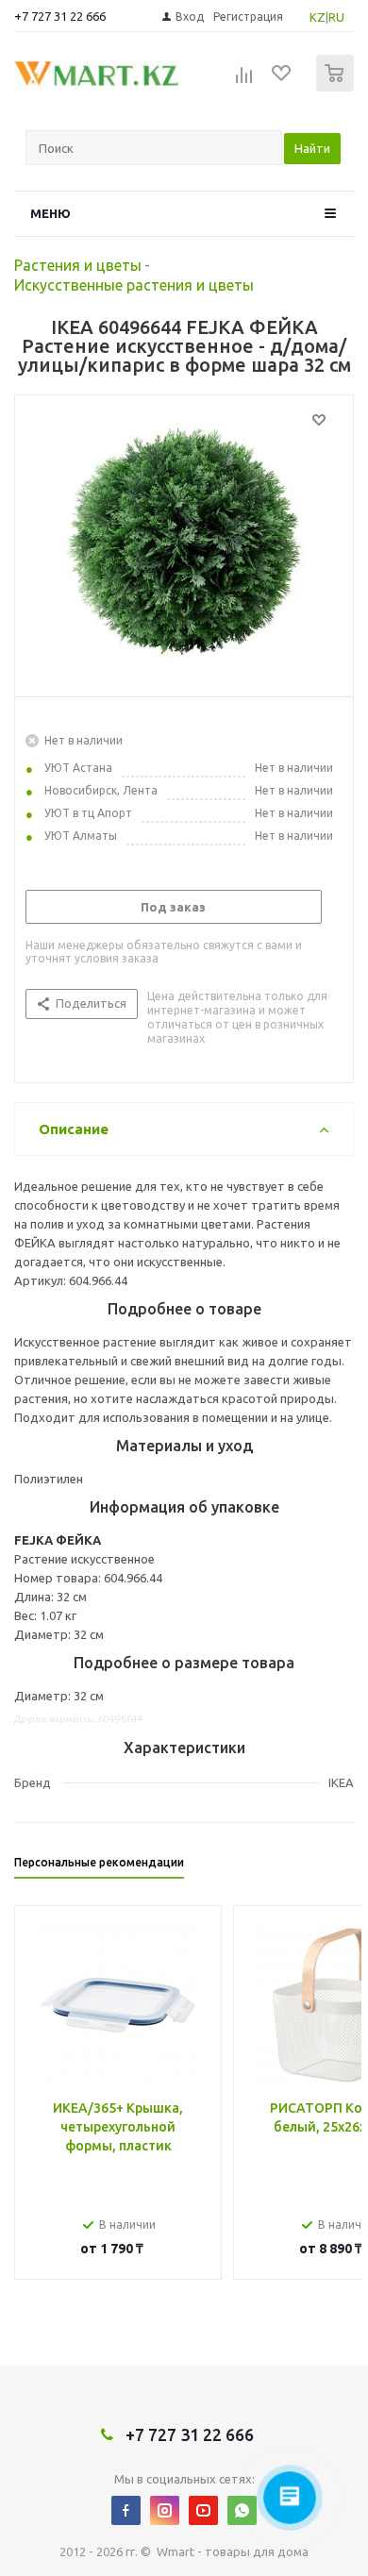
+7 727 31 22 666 (60, 16)
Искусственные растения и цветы (134, 285)
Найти (312, 148)
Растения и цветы (78, 265)
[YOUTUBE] (203, 2510)
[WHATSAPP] (242, 2510)
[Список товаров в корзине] (337, 87)
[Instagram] (165, 2510)
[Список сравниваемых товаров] (244, 81)
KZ (318, 17)
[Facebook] (126, 2510)
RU (336, 17)
